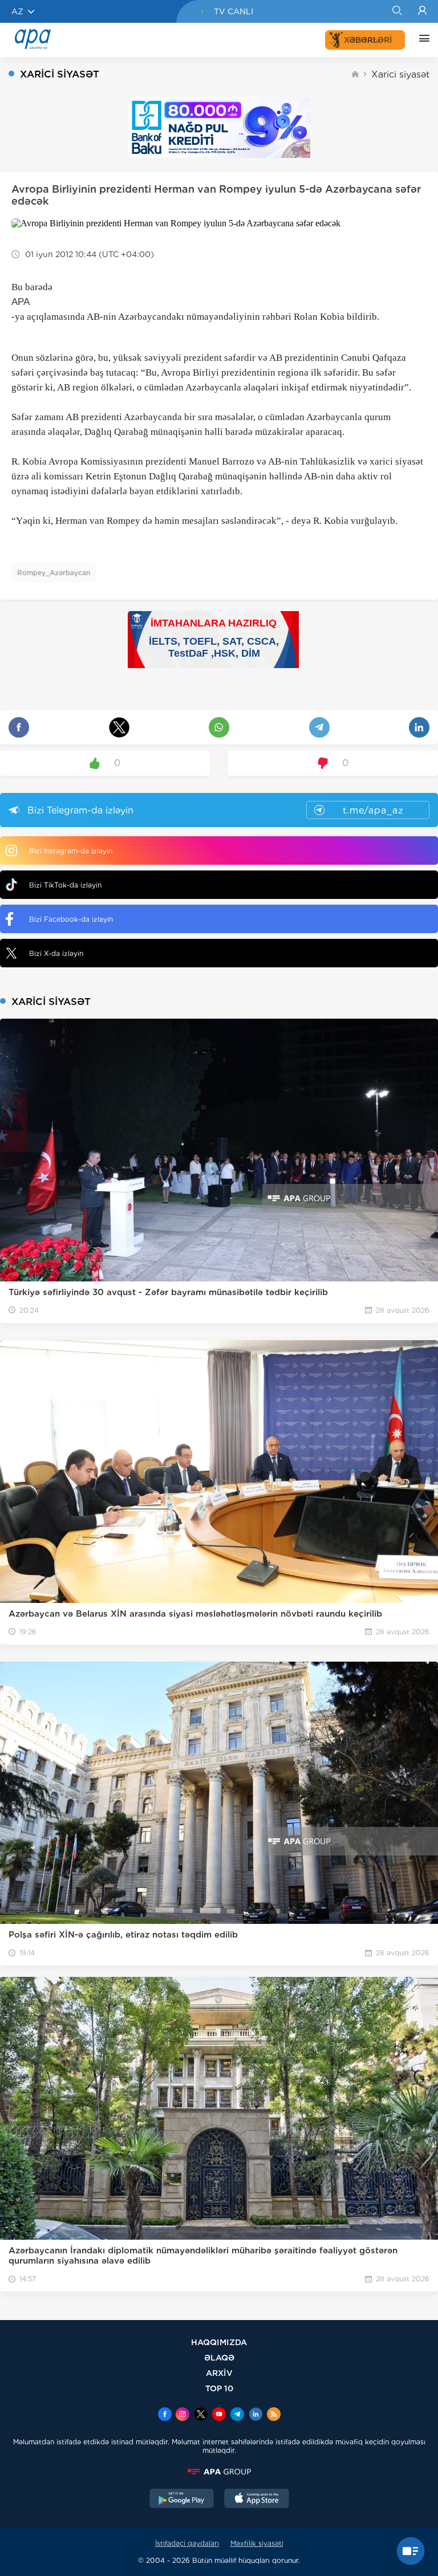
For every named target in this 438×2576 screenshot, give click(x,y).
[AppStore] (257, 2500)
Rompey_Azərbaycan (54, 573)
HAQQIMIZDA (219, 2342)
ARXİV (219, 2373)
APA (21, 302)
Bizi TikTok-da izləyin (65, 885)
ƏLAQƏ (219, 2357)
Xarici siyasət (400, 74)
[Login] (422, 11)
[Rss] (274, 2415)
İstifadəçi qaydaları (187, 2543)
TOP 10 (219, 2388)
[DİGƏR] (421, 40)
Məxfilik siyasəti (257, 2543)
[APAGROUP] (219, 2472)
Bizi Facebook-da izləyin (71, 919)
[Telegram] (237, 2415)
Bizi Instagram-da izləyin (71, 851)
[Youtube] (219, 2415)
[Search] (397, 11)
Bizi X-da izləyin (56, 953)
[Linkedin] (255, 2415)
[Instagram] (182, 2415)
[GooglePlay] (182, 2500)
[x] (201, 2415)
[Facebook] (165, 2415)
